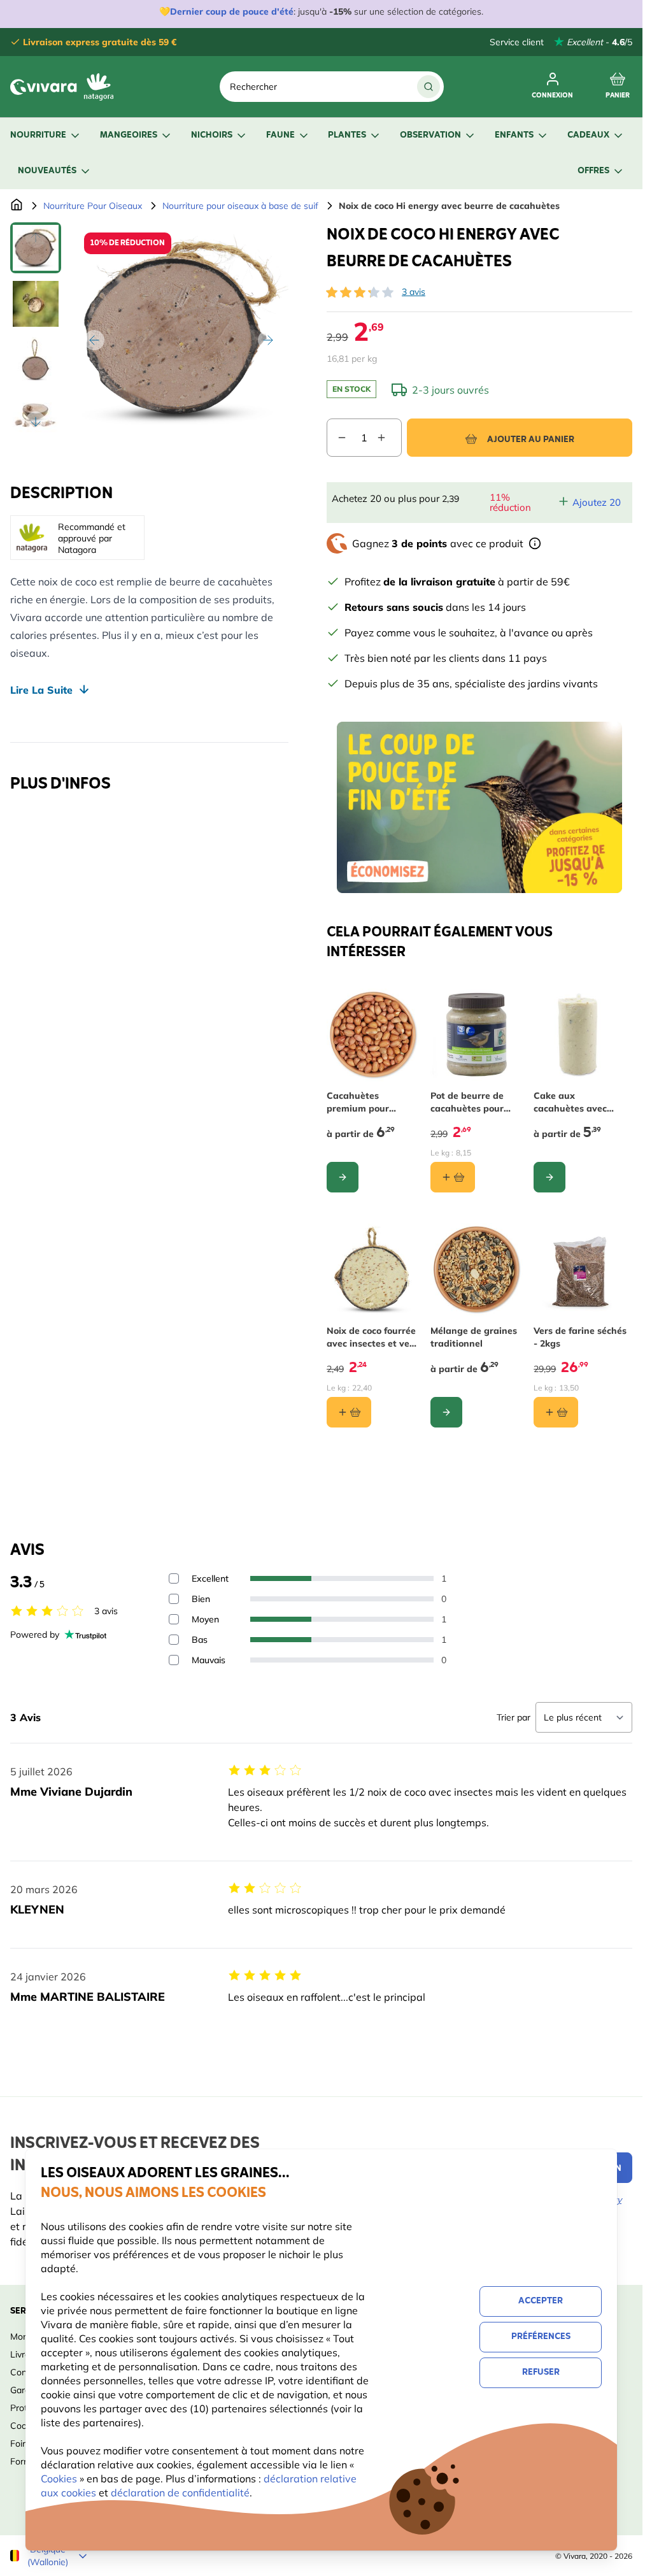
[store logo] (66, 87)
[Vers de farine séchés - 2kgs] (580, 1270)
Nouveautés (47, 171)
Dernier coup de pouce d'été (232, 11)
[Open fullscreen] (181, 330)
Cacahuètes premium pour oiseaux (358, 1102)
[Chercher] (429, 87)
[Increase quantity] (389, 438)
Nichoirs (212, 135)
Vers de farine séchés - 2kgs (580, 1337)
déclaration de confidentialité (180, 2493)
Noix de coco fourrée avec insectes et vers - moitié (372, 1337)
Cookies (60, 2479)
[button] (360, 292)
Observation (430, 135)
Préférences (541, 2337)
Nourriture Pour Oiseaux (93, 206)
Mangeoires (129, 135)
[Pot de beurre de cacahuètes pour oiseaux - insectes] (477, 1035)
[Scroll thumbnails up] (36, 238)
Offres (593, 171)
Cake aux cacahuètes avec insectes (570, 1102)
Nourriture (38, 135)
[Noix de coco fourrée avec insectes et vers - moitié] (373, 1270)
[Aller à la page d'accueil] (17, 206)
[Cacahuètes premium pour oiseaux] (373, 1035)
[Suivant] (268, 340)
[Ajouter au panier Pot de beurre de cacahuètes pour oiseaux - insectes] (453, 1177)
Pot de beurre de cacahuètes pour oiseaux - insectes (470, 1102)
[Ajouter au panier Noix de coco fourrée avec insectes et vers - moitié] (349, 1412)
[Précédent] (94, 340)
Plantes (347, 135)
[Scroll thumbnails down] (36, 422)
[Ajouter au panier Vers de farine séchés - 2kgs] (556, 1412)
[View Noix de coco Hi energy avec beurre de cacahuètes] (36, 248)
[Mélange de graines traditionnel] (477, 1270)
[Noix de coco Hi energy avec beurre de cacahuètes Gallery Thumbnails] (36, 330)
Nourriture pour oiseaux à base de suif (240, 206)
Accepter (541, 2301)
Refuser (541, 2372)
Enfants (514, 135)
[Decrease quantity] (337, 438)
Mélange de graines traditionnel (474, 1337)
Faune (280, 135)
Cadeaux (588, 135)
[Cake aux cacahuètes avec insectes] (580, 1035)
